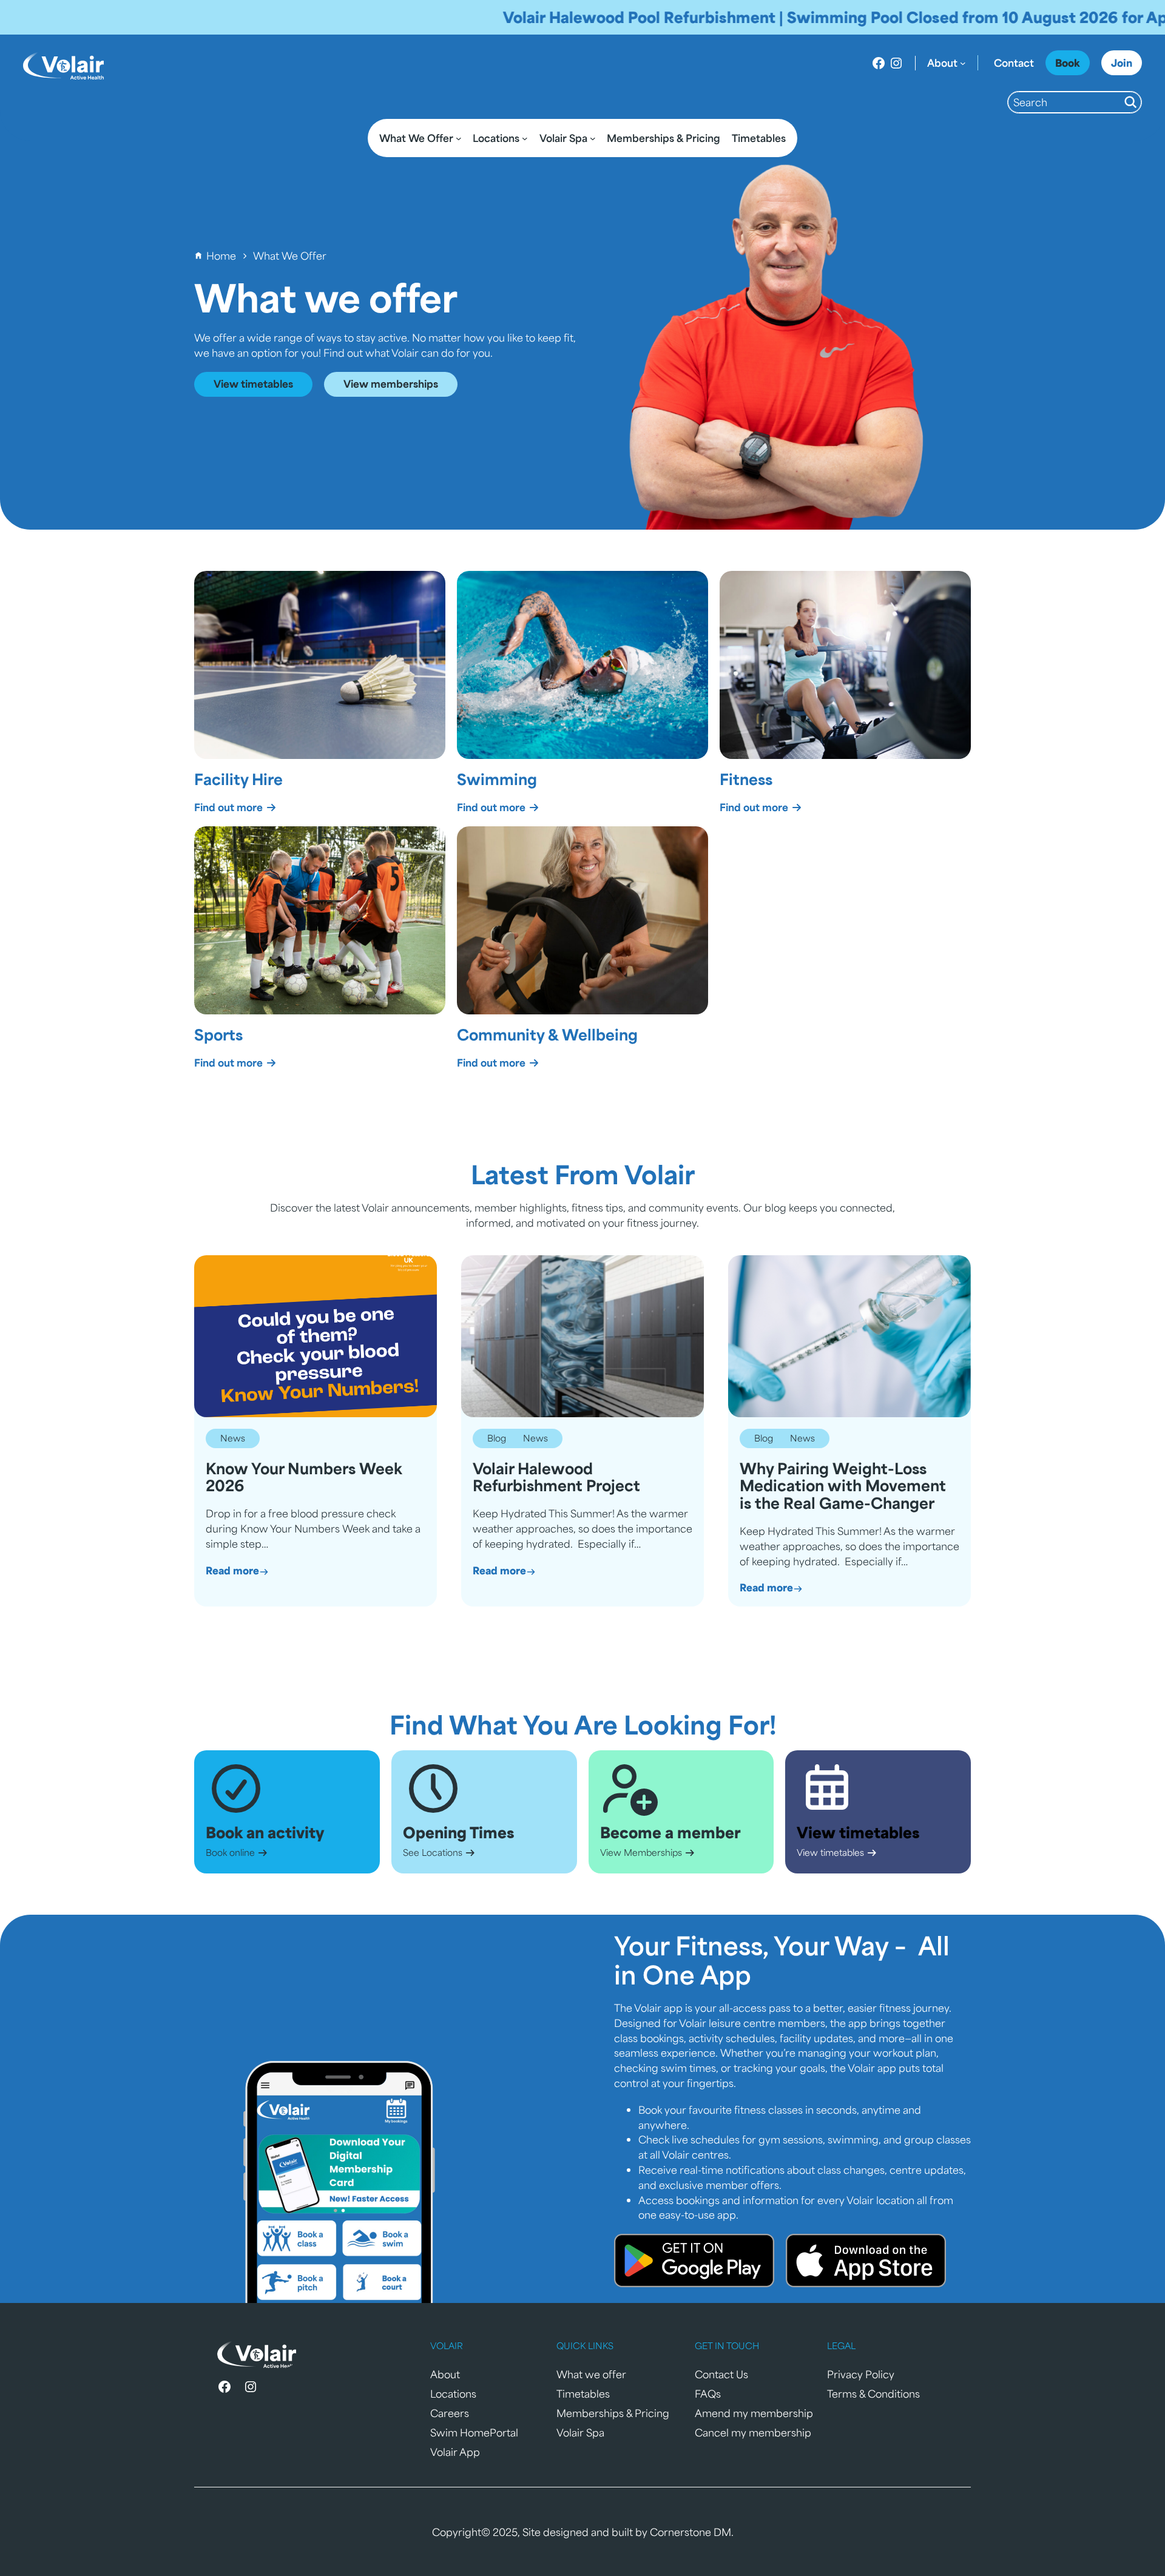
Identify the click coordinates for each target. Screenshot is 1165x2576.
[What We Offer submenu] (459, 138)
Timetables (583, 2393)
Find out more (230, 807)
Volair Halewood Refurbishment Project (556, 1477)
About (445, 2374)
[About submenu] (963, 63)
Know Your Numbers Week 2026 (304, 1477)
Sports (218, 1034)
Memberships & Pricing (613, 2413)
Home (221, 255)
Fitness (746, 779)
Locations (453, 2393)
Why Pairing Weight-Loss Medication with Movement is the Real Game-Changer (843, 1486)
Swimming (497, 779)
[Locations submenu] (525, 138)
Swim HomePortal (474, 2432)
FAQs (708, 2393)
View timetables (253, 383)
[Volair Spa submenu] (593, 138)
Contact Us (721, 2374)
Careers (450, 2413)
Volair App (455, 2452)
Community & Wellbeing (547, 1034)
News (233, 1438)
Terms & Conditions (873, 2393)
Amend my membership (754, 2413)
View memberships (391, 383)
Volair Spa (580, 2432)
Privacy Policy (861, 2374)
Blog (497, 1438)
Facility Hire (238, 779)
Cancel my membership (753, 2432)
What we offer (591, 2374)
